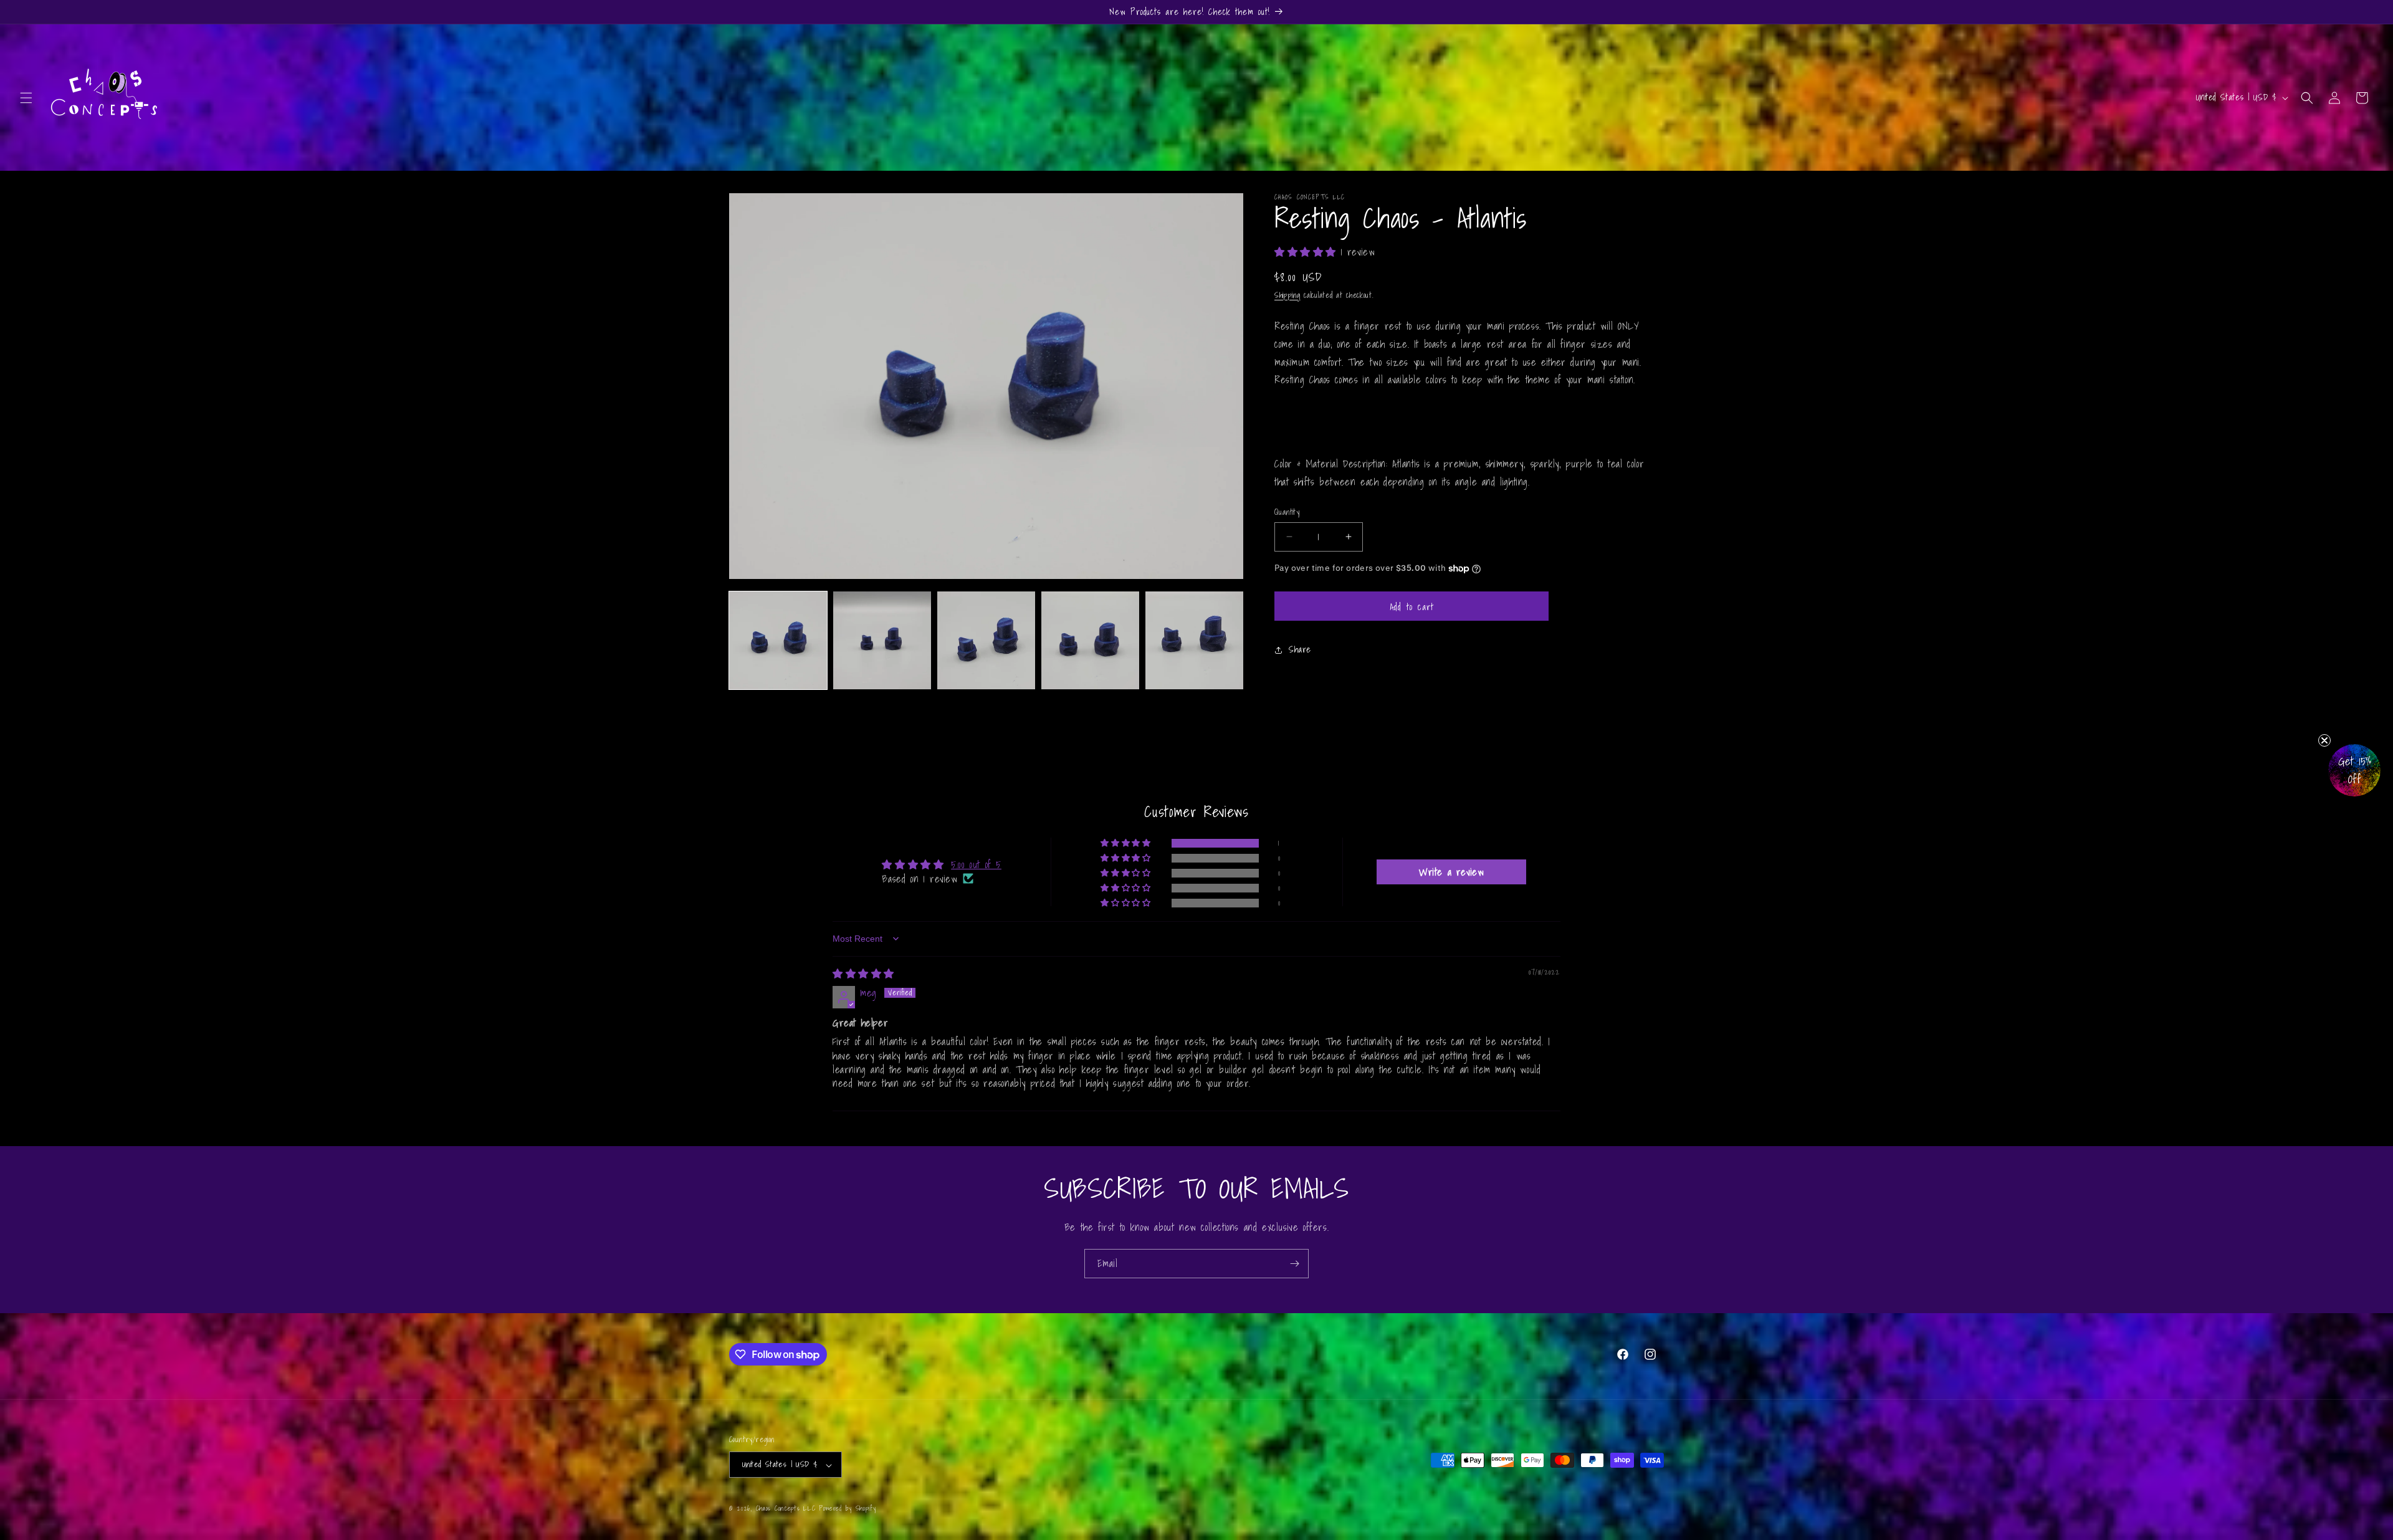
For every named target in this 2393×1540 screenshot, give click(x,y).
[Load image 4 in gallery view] (1090, 640)
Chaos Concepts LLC (786, 1509)
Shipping (1287, 295)
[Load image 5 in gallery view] (1194, 640)
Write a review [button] (1451, 872)
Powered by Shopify (848, 1509)
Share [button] (1300, 649)
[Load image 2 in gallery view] (882, 640)
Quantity (1287, 512)
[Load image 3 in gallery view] (986, 640)
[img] (863, 973)
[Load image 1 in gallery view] (778, 640)
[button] (26, 98)
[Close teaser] (2324, 740)
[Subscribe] (1294, 1264)
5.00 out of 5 (976, 864)
